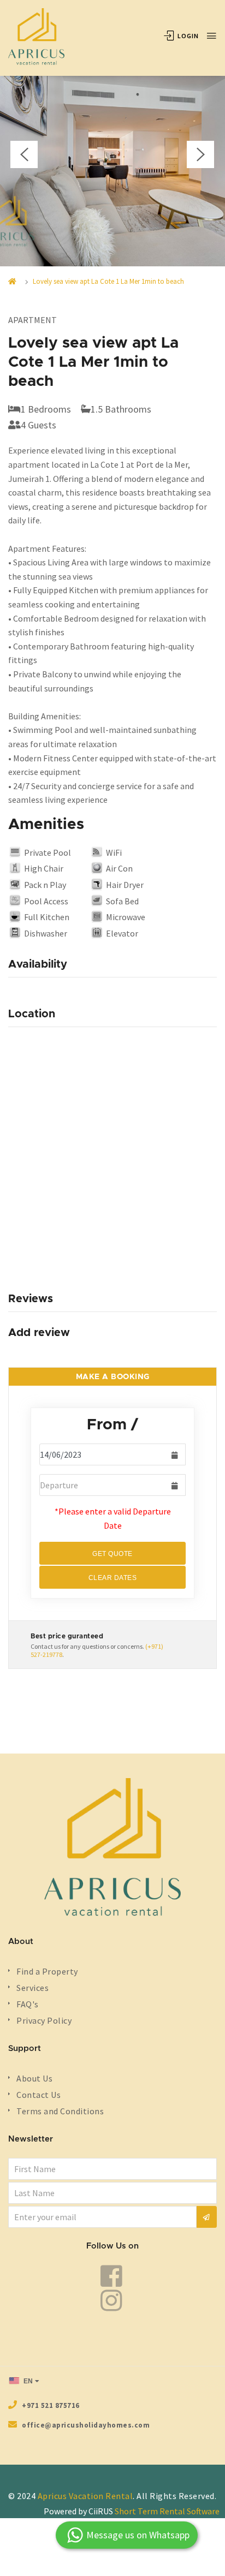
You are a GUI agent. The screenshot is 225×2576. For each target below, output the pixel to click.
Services (32, 1988)
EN (27, 2381)
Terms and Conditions (60, 2111)
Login (187, 36)
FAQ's (28, 2004)
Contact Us (39, 2095)
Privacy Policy (44, 2020)
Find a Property (47, 1971)
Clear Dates (113, 1578)
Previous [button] (24, 154)
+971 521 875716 (51, 2405)
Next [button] (200, 154)
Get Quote (112, 1554)
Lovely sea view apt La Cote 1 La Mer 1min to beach (108, 281)
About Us (34, 2078)
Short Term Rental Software (167, 2511)
